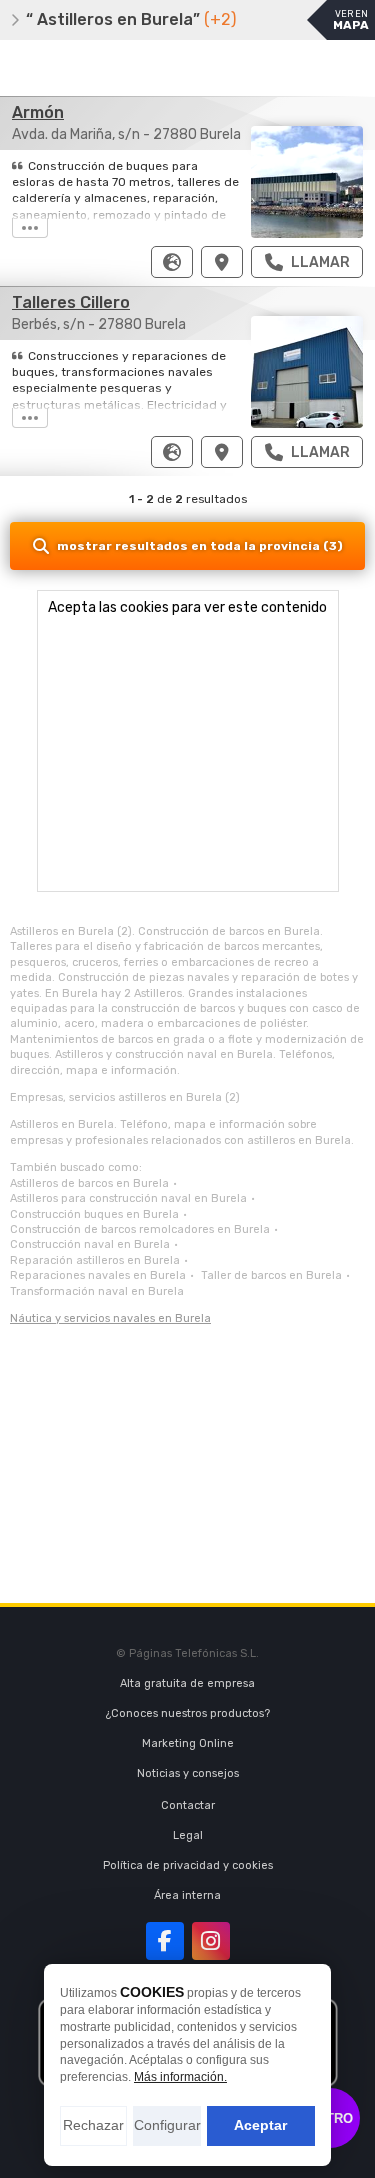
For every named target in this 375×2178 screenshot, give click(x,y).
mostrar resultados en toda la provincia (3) (200, 546)
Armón (38, 112)
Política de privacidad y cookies (188, 1865)
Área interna (187, 1895)
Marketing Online (188, 1743)
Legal (188, 1835)
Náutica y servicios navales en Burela (110, 1318)
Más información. (180, 2077)
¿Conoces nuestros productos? (188, 1713)
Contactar (188, 1805)
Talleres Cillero (71, 302)
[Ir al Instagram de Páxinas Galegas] (211, 1941)
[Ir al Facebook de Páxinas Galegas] (165, 1941)
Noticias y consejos (188, 1773)
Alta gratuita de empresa (187, 1683)
